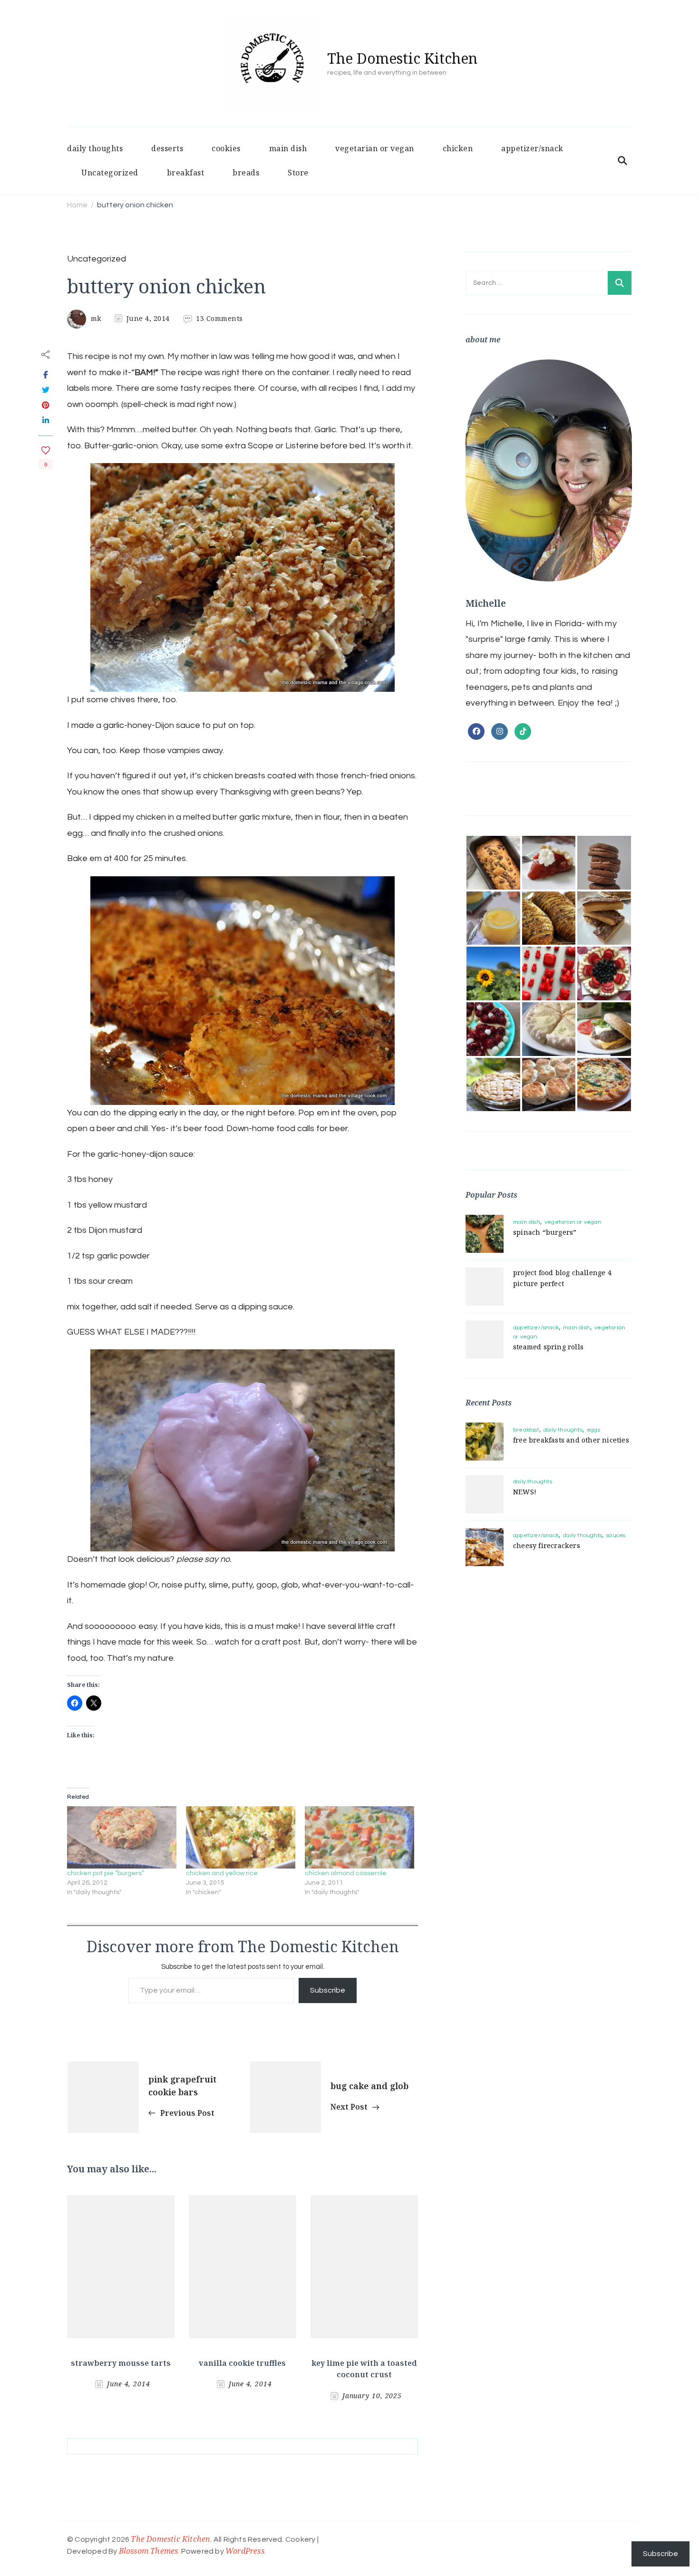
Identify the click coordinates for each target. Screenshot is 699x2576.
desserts (167, 148)
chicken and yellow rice (222, 1873)
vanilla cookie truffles (242, 2363)
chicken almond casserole (346, 1873)
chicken (458, 148)
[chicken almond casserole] (359, 1838)
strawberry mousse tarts (121, 2363)
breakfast (186, 173)
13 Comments (219, 318)
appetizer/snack (532, 148)
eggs (593, 1430)
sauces (616, 1535)
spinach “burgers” (545, 1232)
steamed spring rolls (548, 1347)
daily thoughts (95, 148)
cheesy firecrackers (547, 1545)
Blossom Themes (149, 2551)
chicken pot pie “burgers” (106, 1873)
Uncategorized (110, 173)
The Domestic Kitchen (402, 58)
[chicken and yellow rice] (241, 1838)
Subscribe (328, 1990)
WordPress (245, 2551)
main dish (288, 148)
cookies (226, 148)
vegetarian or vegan (375, 148)
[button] (493, 863)
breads (246, 173)
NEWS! (525, 1492)
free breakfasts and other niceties (571, 1440)
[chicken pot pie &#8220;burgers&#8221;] (122, 1838)
